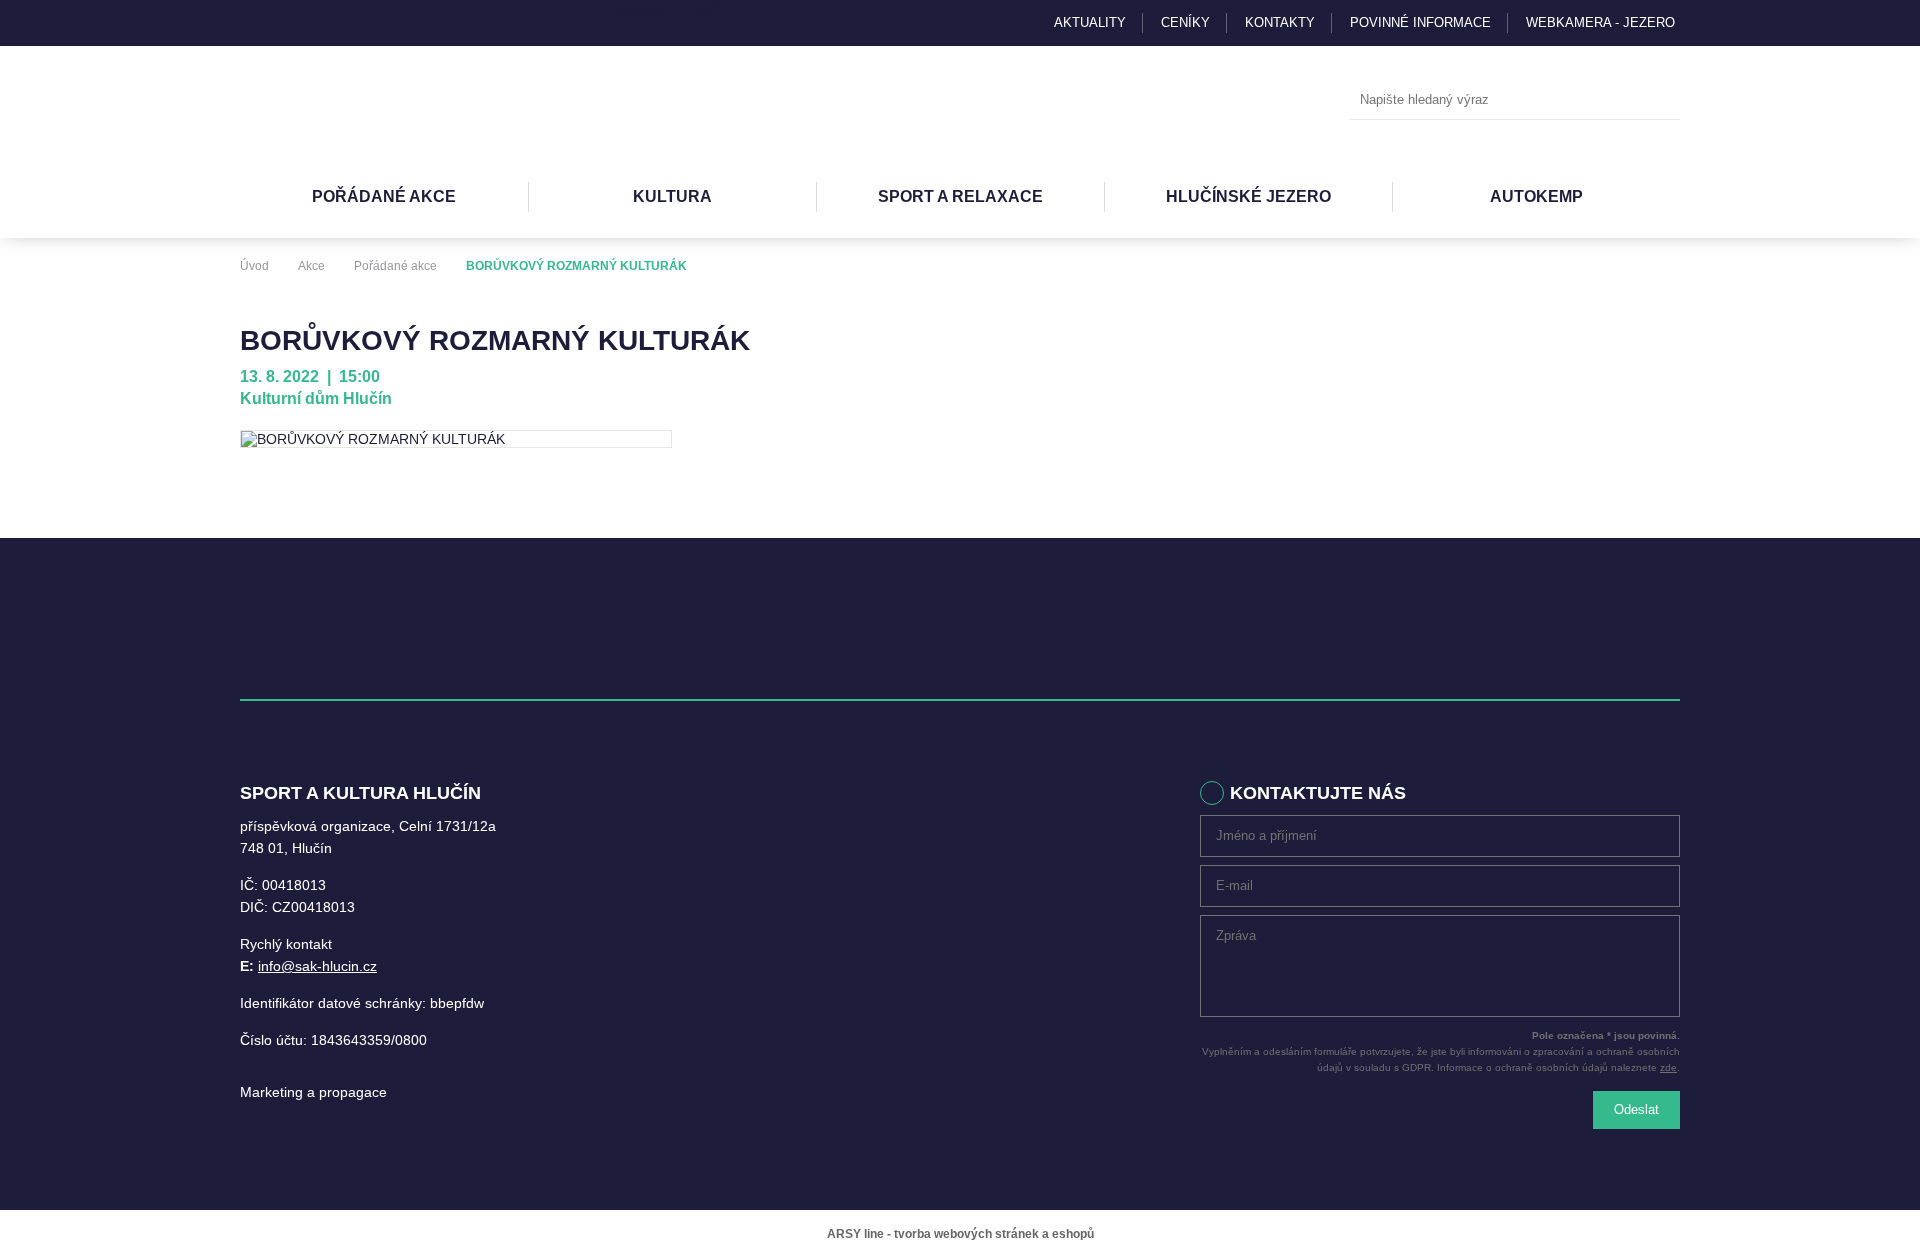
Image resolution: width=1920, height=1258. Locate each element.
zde (1668, 1067)
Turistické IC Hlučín (667, 8)
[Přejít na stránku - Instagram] (255, 23)
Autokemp (1536, 196)
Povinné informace (1420, 22)
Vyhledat (1660, 101)
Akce (311, 266)
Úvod (254, 266)
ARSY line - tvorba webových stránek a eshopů (960, 1234)
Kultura (672, 196)
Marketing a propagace (313, 1092)
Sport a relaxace (960, 196)
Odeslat (1636, 1109)
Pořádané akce (384, 196)
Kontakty (1280, 22)
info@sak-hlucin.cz (317, 966)
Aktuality (1090, 22)
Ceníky (1185, 22)
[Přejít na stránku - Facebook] (290, 23)
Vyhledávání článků (1515, 100)
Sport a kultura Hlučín (350, 101)
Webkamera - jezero (1600, 22)
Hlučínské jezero (1248, 196)
